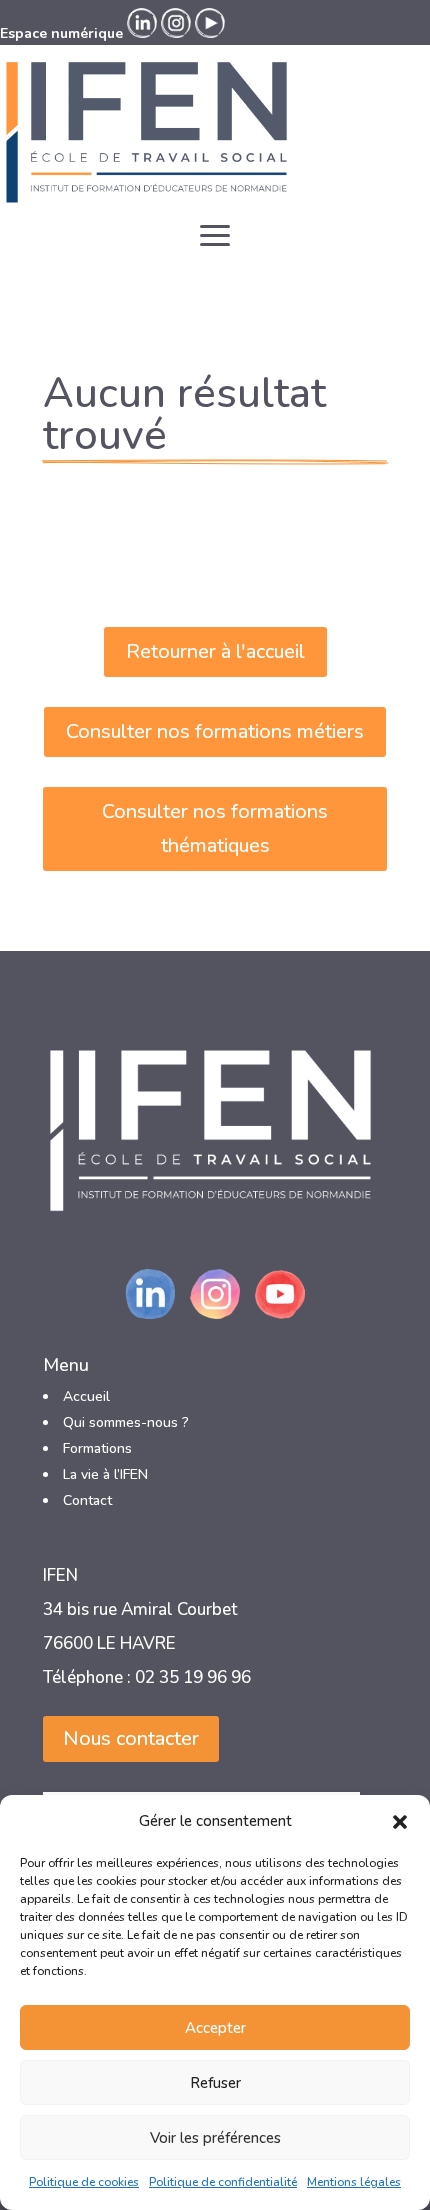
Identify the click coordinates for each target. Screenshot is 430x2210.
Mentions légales (354, 2182)
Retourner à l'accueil (215, 651)
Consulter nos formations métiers (215, 731)
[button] (400, 1822)
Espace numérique (61, 33)
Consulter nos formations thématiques (215, 828)
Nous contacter (131, 1738)
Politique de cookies (84, 2182)
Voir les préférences (215, 2138)
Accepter (215, 2028)
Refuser (215, 2083)
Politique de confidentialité (223, 2182)
